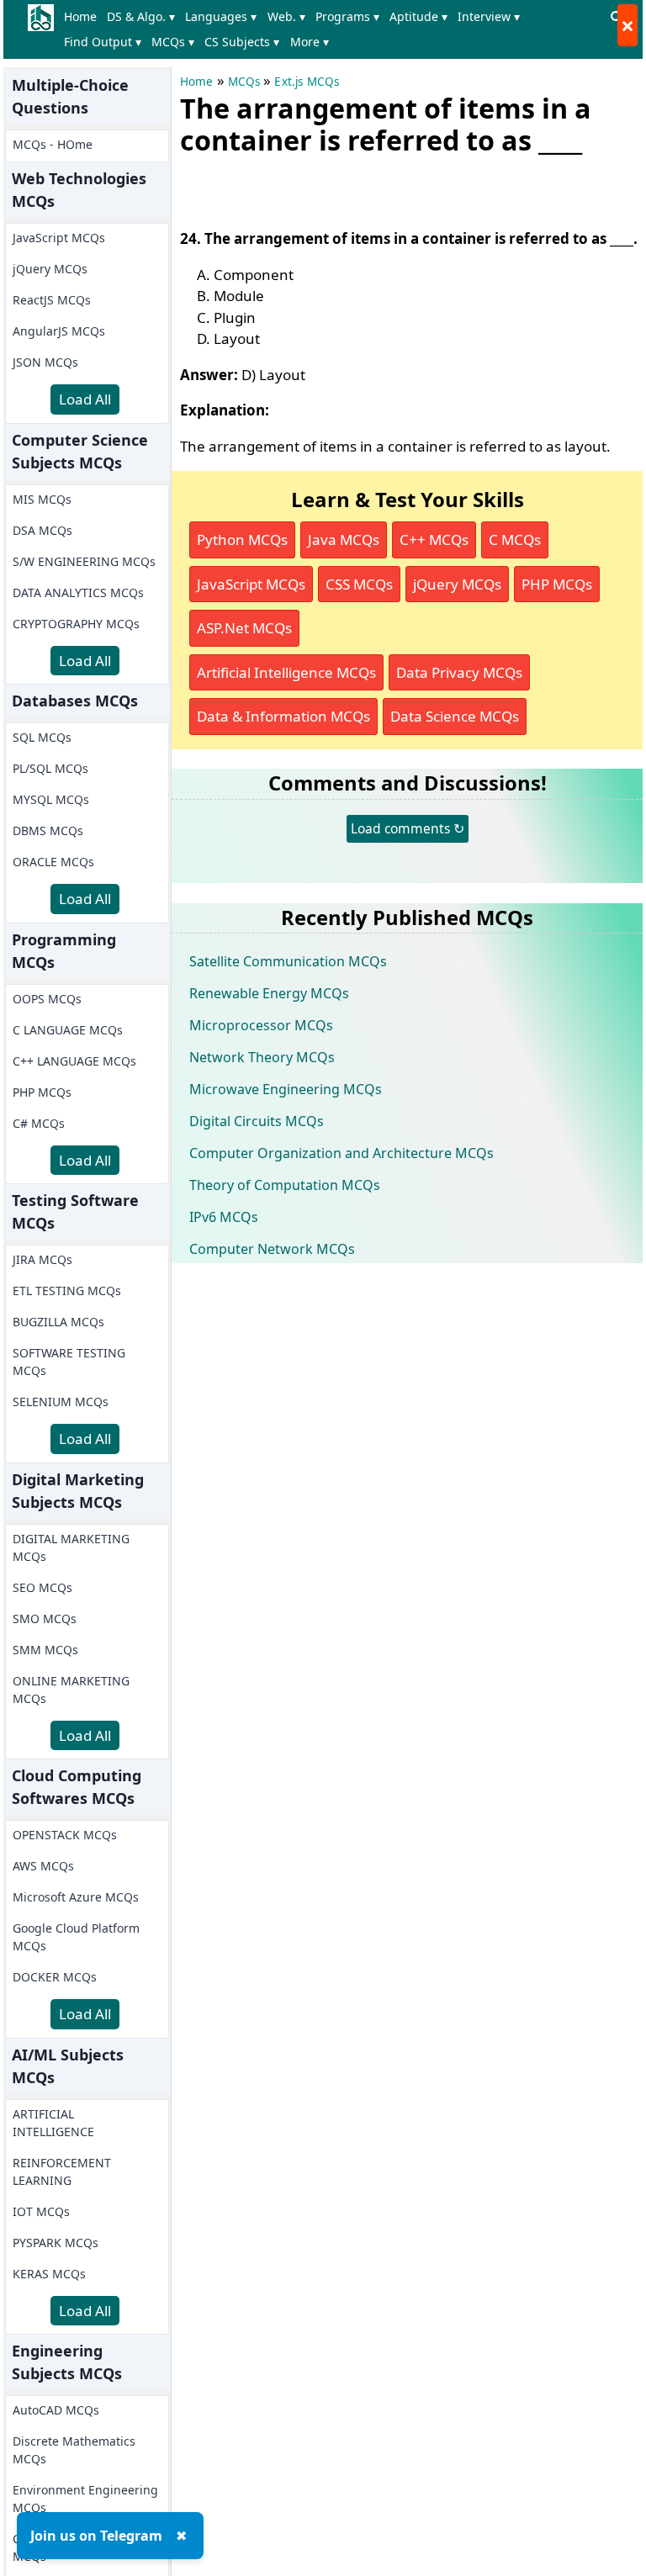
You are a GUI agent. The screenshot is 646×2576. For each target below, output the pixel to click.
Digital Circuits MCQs (257, 1121)
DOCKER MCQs (55, 1977)
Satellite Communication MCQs (288, 961)
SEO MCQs (42, 1587)
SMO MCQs (45, 1619)
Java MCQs (344, 540)
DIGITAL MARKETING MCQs (71, 1547)
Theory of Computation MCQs (285, 1185)
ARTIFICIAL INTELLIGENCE (53, 2123)
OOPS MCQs (47, 999)
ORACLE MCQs (53, 862)
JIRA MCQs (42, 1259)
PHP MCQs (42, 1092)
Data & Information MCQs (283, 716)
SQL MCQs (42, 737)
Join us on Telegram (96, 2536)
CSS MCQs (359, 584)
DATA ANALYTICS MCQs (78, 592)
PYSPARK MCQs (56, 2243)
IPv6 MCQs (224, 1217)
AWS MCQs (43, 1866)
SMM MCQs (45, 1650)
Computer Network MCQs (272, 1249)
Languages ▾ (221, 16)
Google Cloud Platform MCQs (76, 1937)
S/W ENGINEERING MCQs (84, 561)
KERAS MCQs (49, 2274)
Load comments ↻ (408, 828)
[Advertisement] (377, 188)
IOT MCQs (41, 2211)
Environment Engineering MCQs (85, 2499)
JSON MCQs (45, 362)
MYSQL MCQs (51, 799)
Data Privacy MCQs (459, 672)
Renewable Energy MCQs (269, 993)
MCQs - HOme (53, 144)
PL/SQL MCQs (50, 768)
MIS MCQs (42, 499)
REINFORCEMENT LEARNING (62, 2171)
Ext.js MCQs (307, 82)
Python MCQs (242, 540)
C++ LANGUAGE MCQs (74, 1061)
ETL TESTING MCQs (67, 1291)
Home (80, 16)
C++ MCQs (434, 540)
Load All (85, 399)
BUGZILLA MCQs (58, 1322)
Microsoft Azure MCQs (76, 1897)
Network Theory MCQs (262, 1057)
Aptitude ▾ (418, 16)
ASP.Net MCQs (244, 628)
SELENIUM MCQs (61, 1402)
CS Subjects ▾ (242, 42)
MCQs (244, 82)
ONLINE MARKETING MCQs (71, 1690)
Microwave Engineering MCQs (286, 1089)
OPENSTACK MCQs (65, 1835)
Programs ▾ (347, 16)
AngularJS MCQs (59, 331)
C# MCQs (39, 1123)
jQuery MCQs (50, 269)
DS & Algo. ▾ (141, 16)
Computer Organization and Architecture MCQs (342, 1153)
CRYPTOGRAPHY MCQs (76, 624)
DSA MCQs (42, 530)
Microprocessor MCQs (261, 1025)
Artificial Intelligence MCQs (286, 672)
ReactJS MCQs (52, 300)
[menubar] (331, 29)
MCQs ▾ (173, 42)
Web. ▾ (286, 16)
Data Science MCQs (455, 716)
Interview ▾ (489, 16)
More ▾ (310, 42)
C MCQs (515, 540)
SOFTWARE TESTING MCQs (69, 1362)
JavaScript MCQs (59, 238)
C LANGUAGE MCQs (68, 1030)
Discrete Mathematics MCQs (74, 2450)
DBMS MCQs (48, 830)
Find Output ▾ (103, 42)
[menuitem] (84, 17)
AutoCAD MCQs (56, 2410)
